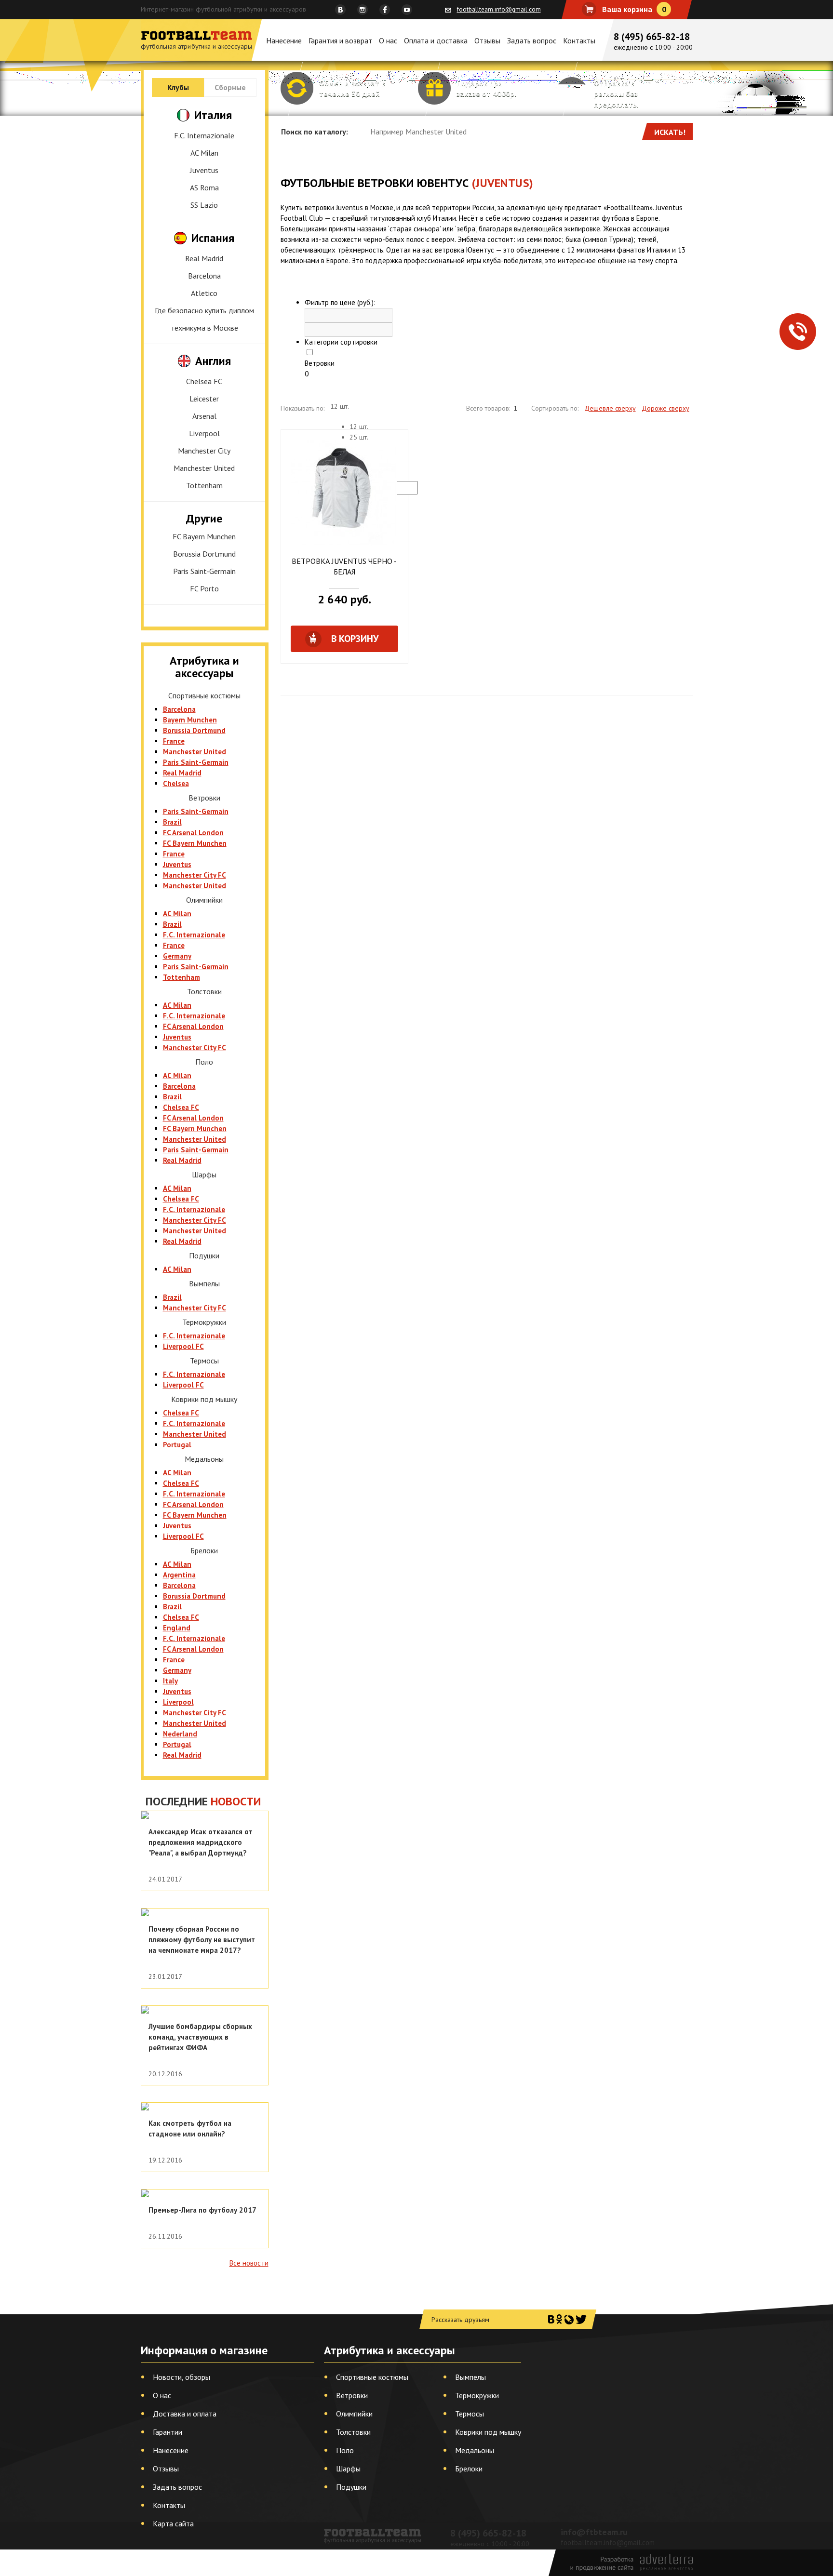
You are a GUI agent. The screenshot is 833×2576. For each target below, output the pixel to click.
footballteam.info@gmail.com (499, 9)
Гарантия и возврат (340, 40)
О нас (388, 40)
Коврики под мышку (488, 2432)
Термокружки (477, 2395)
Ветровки (320, 363)
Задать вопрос (532, 40)
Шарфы (348, 2469)
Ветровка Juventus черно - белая (344, 566)
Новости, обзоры (181, 2377)
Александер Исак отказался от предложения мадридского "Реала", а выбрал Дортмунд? (201, 1842)
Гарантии (168, 2432)
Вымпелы (470, 2377)
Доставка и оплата (185, 2414)
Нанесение (284, 40)
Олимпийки (354, 2414)
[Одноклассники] (559, 2319)
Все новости (249, 2263)
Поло (345, 2450)
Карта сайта (173, 2523)
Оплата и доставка (436, 40)
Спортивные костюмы (372, 2377)
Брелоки (469, 2469)
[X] (581, 2319)
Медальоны (475, 2450)
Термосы (470, 2414)
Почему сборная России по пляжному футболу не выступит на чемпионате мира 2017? (202, 1940)
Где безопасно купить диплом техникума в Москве (204, 319)
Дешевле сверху (610, 408)
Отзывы (487, 40)
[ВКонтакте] (551, 2319)
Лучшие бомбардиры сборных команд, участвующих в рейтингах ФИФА (200, 2037)
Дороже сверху (665, 408)
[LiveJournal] (569, 2319)
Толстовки (353, 2432)
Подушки (351, 2487)
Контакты (579, 40)
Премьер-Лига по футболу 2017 (202, 2210)
